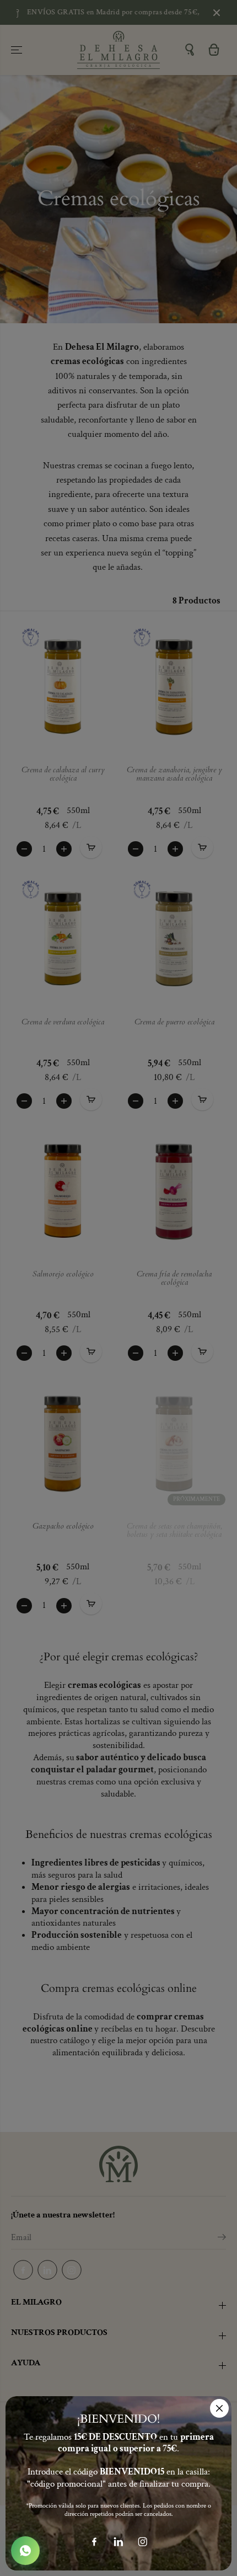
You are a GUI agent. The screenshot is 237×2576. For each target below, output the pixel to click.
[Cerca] (219, 2408)
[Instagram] (143, 2542)
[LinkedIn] (118, 2542)
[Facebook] (94, 2542)
